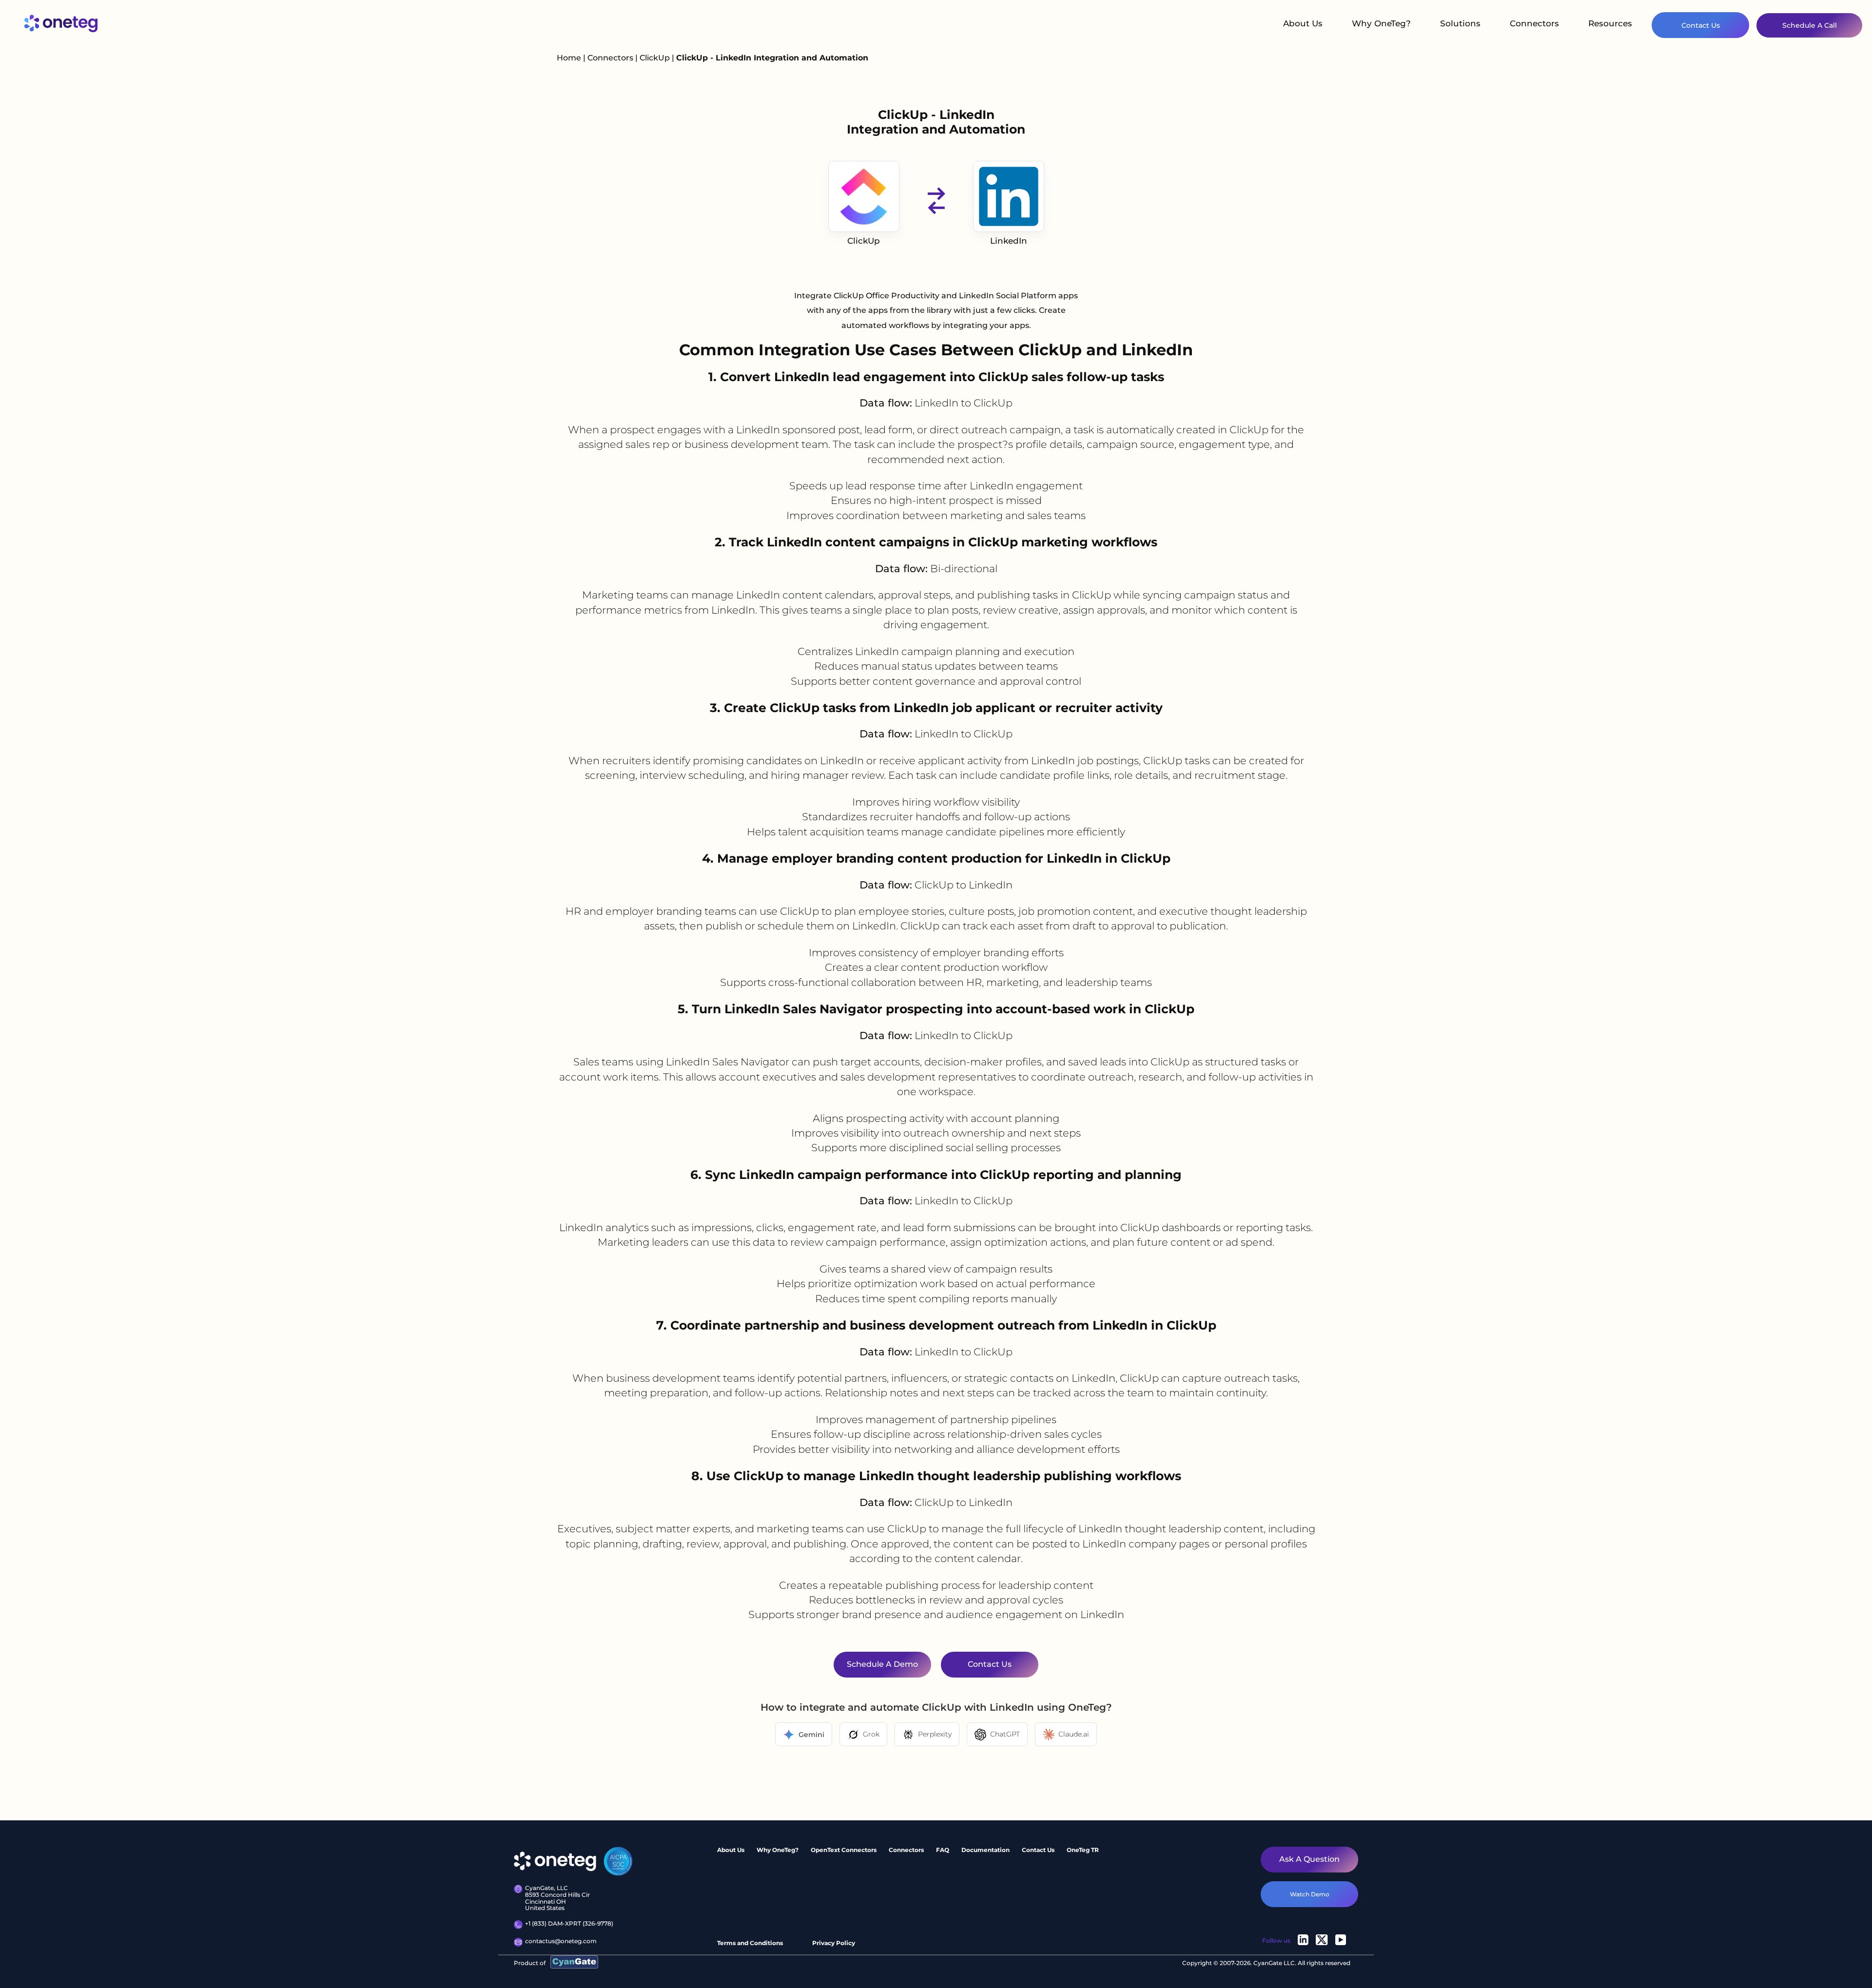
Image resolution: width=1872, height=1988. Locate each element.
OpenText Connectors (844, 1850)
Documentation (985, 1850)
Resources (1610, 23)
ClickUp (656, 58)
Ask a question (1309, 1859)
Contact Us (1701, 25)
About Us (1303, 23)
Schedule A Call (1810, 25)
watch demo (1310, 1894)
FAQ (943, 1850)
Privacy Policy (834, 1943)
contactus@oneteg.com (561, 1941)
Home (569, 58)
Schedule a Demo (882, 1664)
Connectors (1534, 23)
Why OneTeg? (1381, 23)
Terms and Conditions (750, 1943)
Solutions (1460, 23)
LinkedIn (1009, 241)
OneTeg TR (1083, 1850)
